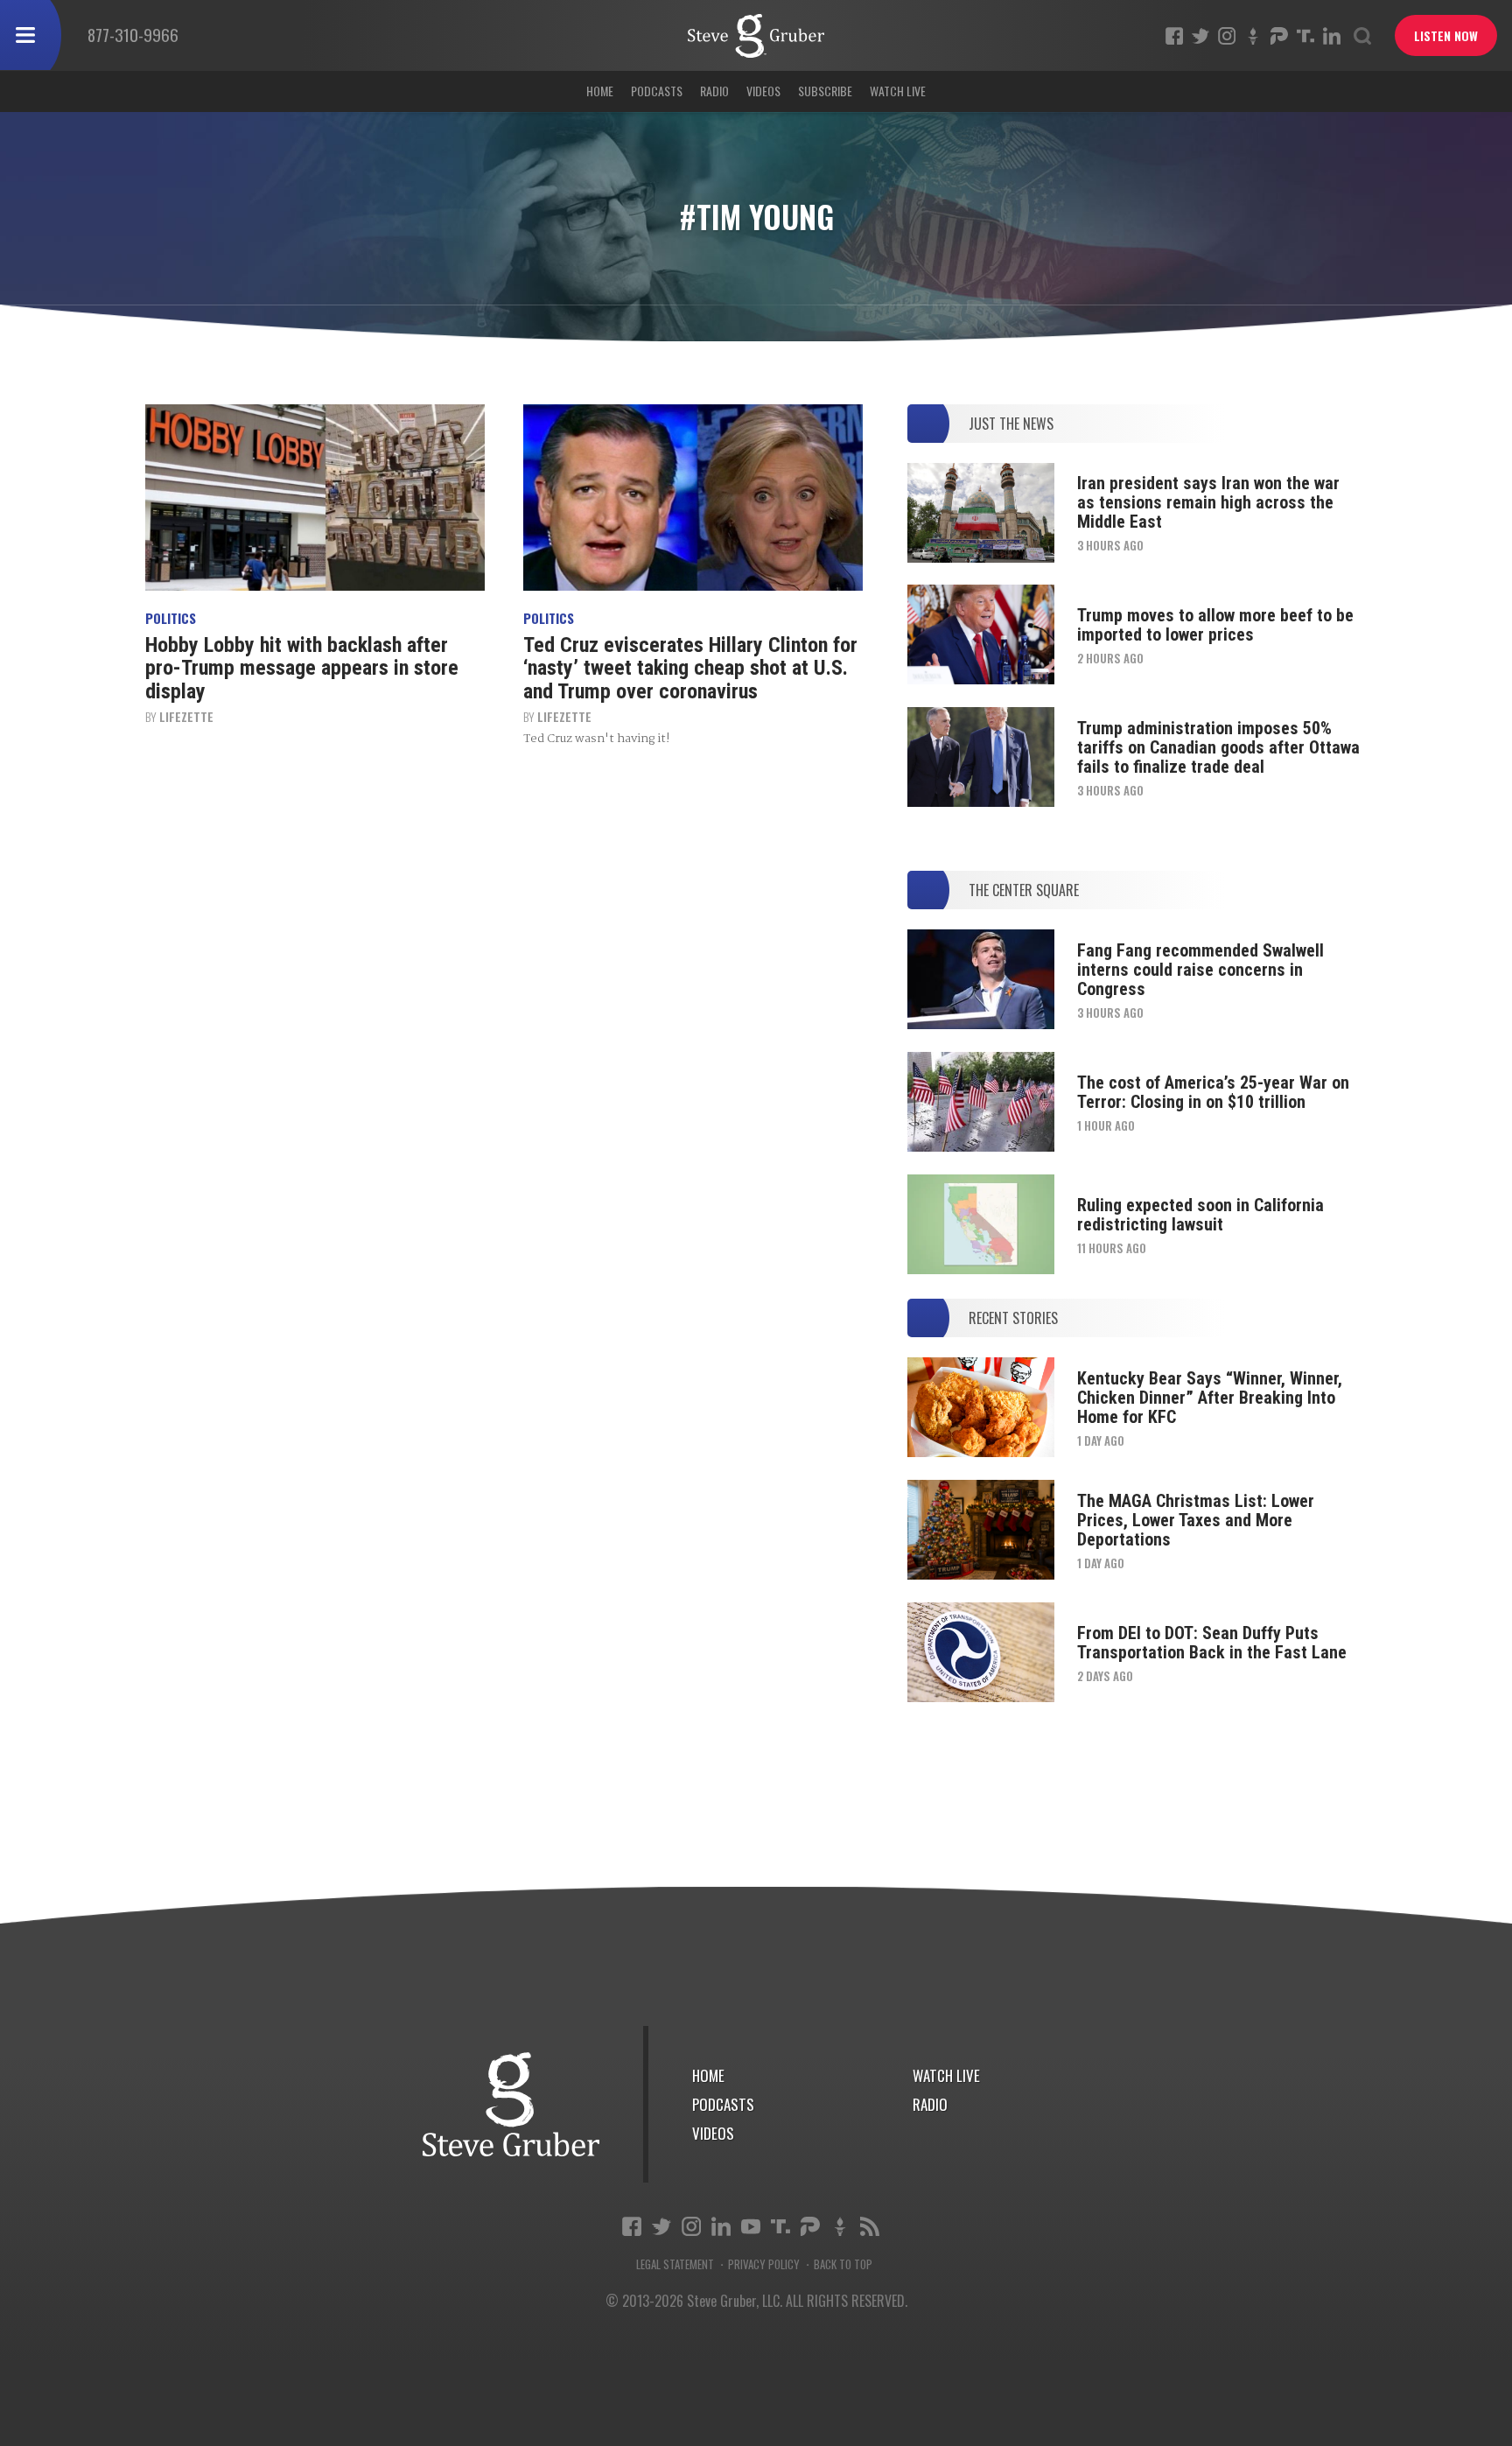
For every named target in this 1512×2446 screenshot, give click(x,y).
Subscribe (825, 91)
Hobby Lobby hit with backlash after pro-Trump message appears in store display (302, 668)
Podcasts (657, 91)
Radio (714, 91)
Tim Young (756, 36)
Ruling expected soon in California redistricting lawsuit (1200, 1215)
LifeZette (186, 716)
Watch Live (898, 91)
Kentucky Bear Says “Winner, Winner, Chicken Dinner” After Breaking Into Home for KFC (1210, 1398)
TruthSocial (1305, 36)
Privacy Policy (764, 2264)
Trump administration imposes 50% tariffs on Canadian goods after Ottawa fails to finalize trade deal (1218, 747)
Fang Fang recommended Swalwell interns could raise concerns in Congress (1200, 970)
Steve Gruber (511, 2104)
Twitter (1200, 36)
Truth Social (780, 2226)
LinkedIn (1332, 36)
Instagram (1227, 36)
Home (600, 91)
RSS (870, 2226)
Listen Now (1446, 35)
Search (1362, 36)
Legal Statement (675, 2264)
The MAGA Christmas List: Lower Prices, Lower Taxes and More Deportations (1196, 1520)
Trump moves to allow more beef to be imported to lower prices (1215, 625)
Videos (763, 91)
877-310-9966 (133, 34)
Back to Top (843, 2264)
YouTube (751, 2226)
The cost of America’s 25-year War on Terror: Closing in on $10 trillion (1213, 1092)
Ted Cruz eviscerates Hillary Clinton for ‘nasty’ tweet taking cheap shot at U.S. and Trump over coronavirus (690, 668)
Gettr (1253, 36)
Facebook (1174, 36)
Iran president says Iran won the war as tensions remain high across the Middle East (1208, 502)
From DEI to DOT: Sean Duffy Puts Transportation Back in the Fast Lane (1212, 1643)
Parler (1279, 36)
